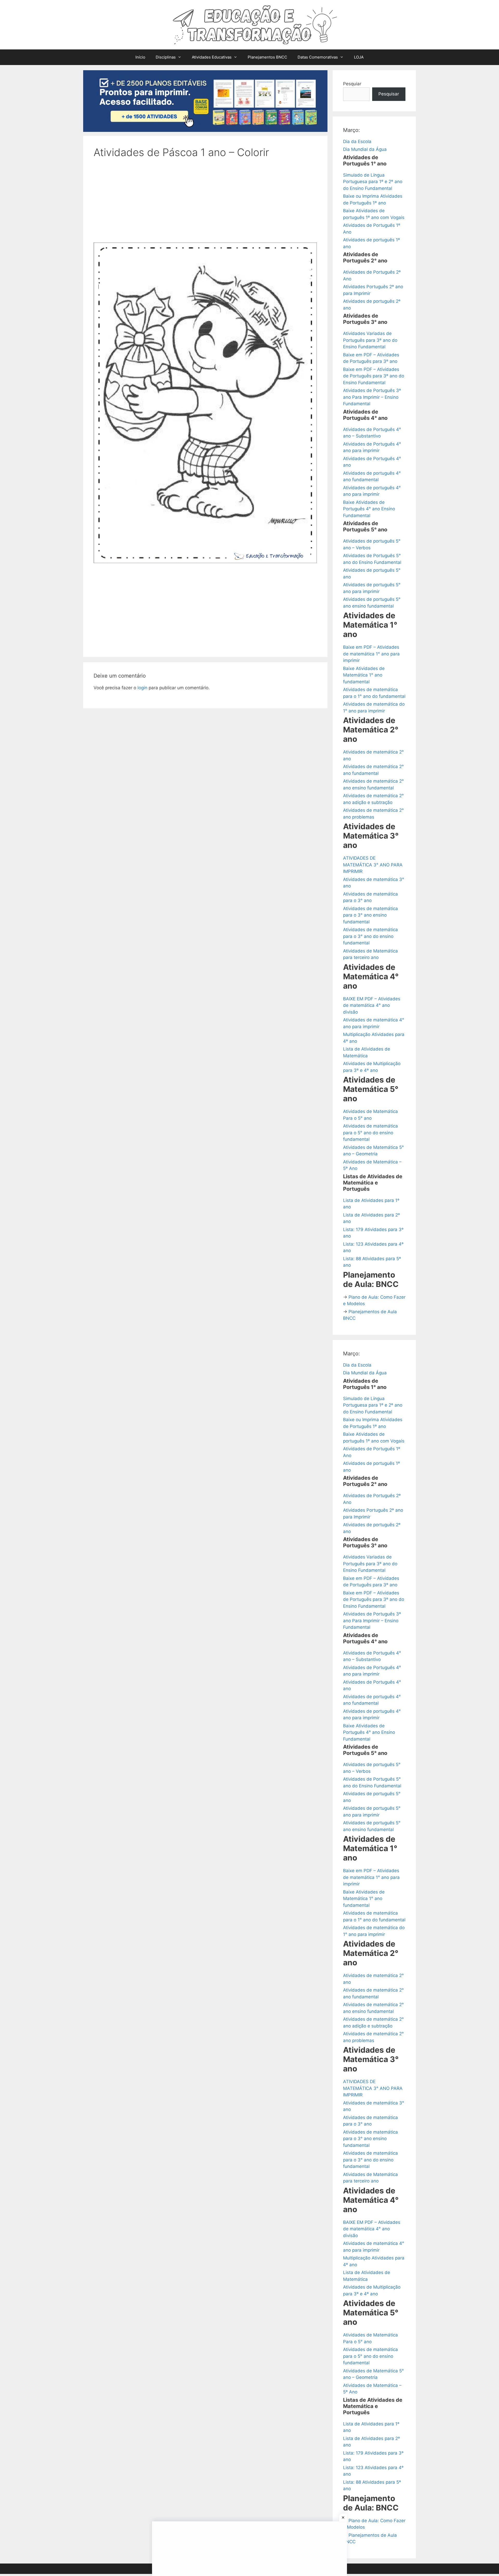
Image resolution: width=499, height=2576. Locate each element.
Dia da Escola (357, 141)
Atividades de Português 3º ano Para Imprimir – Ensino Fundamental (372, 397)
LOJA (359, 57)
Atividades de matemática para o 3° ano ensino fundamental (370, 915)
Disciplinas (166, 57)
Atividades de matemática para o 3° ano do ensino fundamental (370, 936)
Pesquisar (389, 94)
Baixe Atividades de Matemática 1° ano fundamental (364, 675)
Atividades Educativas (212, 57)
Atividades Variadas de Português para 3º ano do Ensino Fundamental (370, 340)
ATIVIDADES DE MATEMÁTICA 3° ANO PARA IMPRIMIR (373, 865)
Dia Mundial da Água (365, 149)
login (142, 688)
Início (140, 57)
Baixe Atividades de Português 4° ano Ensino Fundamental (369, 509)
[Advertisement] (205, 204)
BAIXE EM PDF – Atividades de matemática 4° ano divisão (372, 1005)
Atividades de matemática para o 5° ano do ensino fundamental (370, 1133)
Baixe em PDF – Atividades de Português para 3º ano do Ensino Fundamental (374, 376)
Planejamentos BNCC (267, 57)
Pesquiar (352, 84)
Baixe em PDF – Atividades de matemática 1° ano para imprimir (371, 654)
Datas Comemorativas (318, 57)
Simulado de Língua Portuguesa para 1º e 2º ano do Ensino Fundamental (373, 182)
